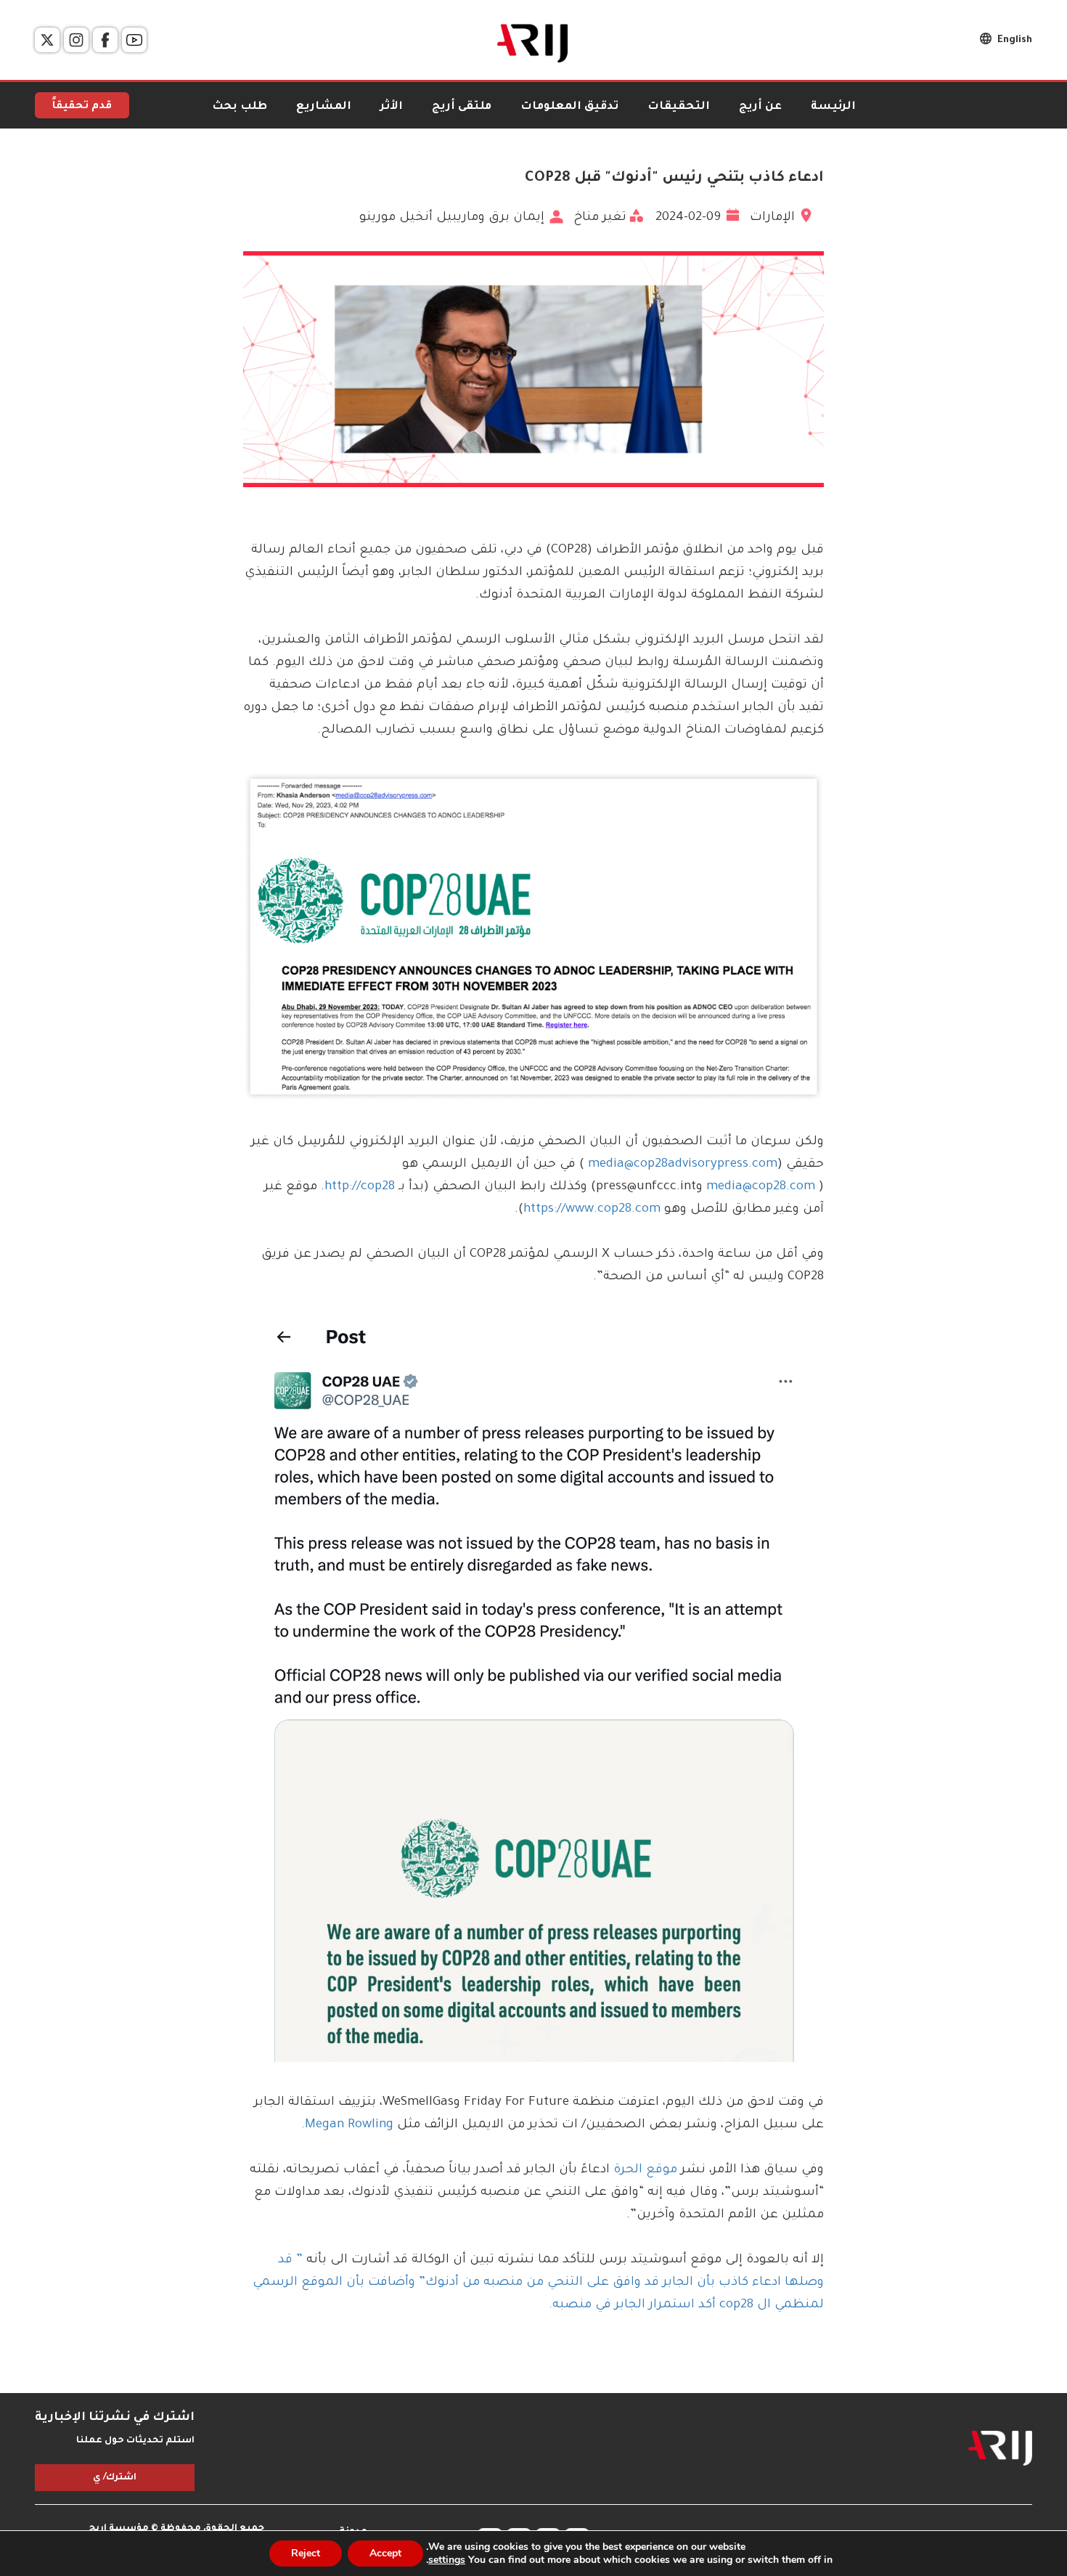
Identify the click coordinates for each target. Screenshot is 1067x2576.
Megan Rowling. (347, 2125)
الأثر (392, 107)
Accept (385, 2553)
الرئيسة (833, 107)
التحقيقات (679, 107)
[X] (47, 40)
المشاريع (324, 107)
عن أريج (760, 107)
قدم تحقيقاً (82, 107)
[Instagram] (76, 40)
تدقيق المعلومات (569, 107)
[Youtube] (134, 40)
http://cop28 (360, 1187)
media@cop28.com (763, 1187)
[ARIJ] (1000, 2448)
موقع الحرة (643, 2171)
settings (447, 2560)
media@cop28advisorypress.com (683, 1165)
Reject (306, 2553)
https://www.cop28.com (592, 1210)
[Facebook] (105, 40)
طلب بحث (240, 107)
